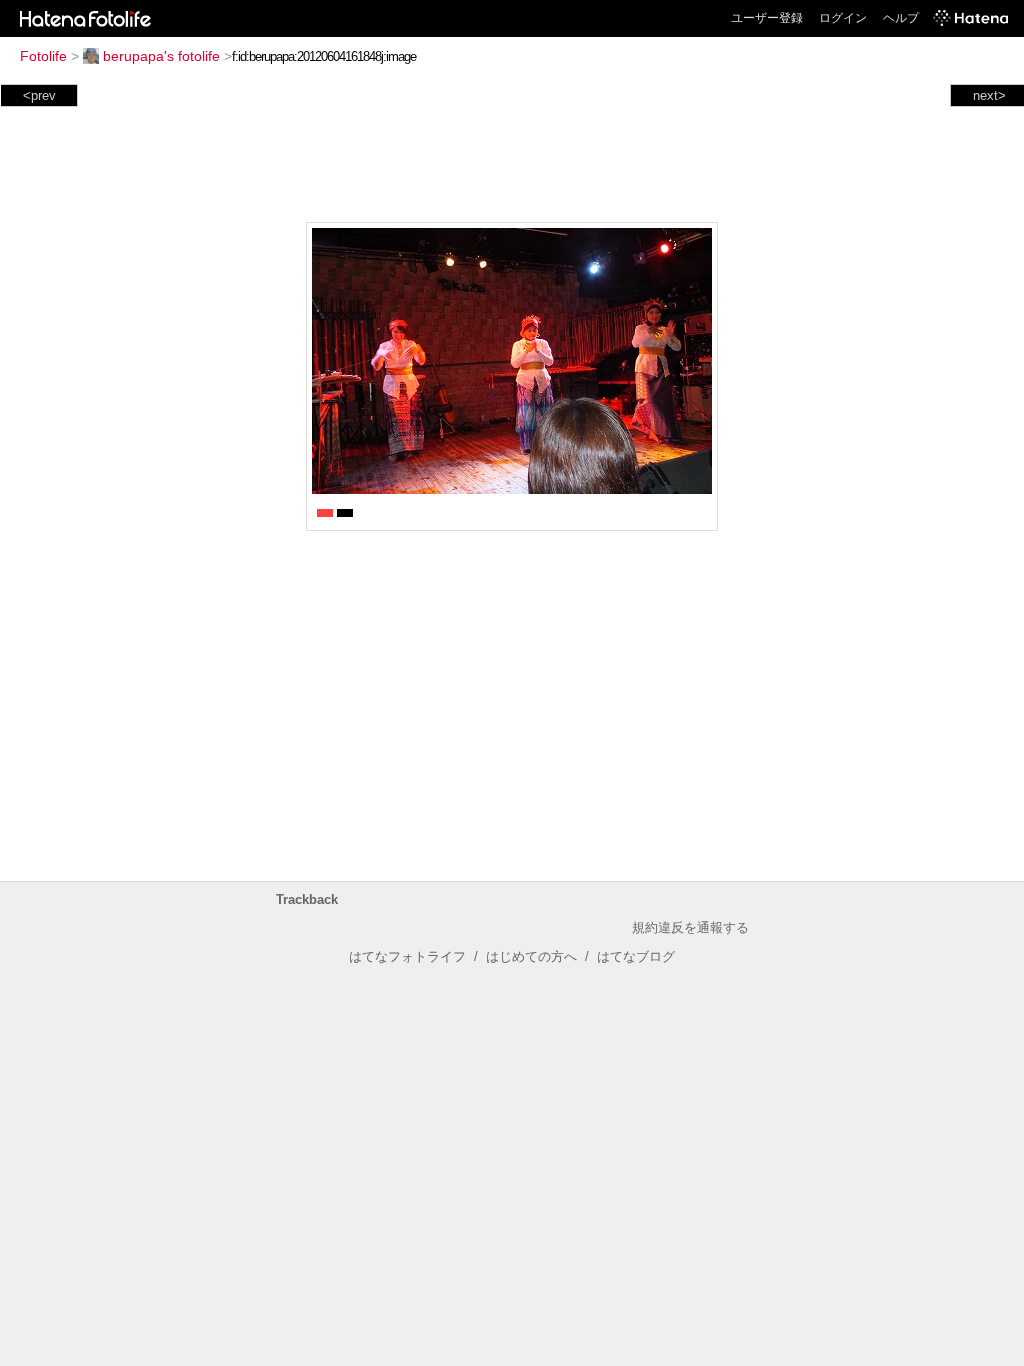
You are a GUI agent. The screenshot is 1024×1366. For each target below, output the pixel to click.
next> (989, 95)
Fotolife (43, 56)
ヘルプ (901, 18)
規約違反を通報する (690, 927)
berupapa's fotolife (161, 56)
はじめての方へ (531, 956)
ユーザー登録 (767, 18)
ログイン (843, 18)
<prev (39, 95)
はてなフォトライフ (407, 956)
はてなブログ (636, 956)
